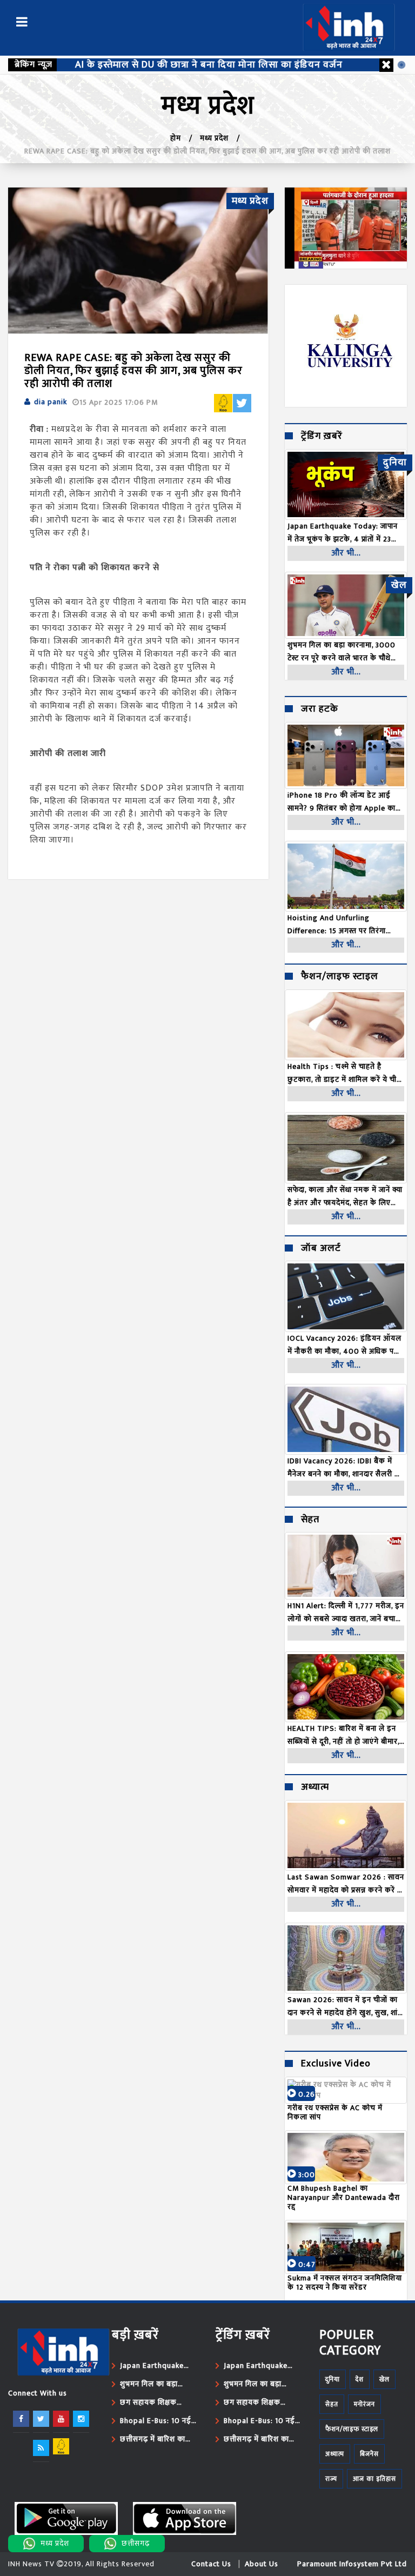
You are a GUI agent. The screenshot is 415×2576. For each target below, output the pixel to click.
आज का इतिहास (374, 2479)
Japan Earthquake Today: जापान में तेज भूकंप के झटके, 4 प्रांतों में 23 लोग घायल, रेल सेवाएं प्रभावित (157, 2366)
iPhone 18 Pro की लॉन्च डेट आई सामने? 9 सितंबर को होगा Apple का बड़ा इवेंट (342, 802)
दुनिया (333, 2379)
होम (176, 138)
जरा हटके (320, 710)
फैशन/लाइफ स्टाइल (340, 977)
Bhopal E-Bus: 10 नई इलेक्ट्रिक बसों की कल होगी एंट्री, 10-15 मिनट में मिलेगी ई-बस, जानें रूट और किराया (156, 2421)
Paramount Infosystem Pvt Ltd (352, 2564)
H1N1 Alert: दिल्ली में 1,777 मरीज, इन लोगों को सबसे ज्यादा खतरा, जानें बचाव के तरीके (346, 1612)
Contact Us (211, 2564)
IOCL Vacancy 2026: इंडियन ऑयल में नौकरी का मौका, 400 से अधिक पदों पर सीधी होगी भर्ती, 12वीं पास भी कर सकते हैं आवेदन (344, 1345)
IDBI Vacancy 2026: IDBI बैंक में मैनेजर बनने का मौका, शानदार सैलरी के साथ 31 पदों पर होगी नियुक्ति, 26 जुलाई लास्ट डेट (344, 1468)
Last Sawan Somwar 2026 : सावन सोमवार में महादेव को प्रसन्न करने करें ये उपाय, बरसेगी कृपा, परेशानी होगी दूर (346, 1884)
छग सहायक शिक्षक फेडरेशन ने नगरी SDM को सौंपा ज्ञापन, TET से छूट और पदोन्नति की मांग (158, 2403)
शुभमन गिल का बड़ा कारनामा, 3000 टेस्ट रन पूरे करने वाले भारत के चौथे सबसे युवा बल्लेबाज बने (160, 2384)
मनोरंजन (364, 2404)
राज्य (331, 2479)
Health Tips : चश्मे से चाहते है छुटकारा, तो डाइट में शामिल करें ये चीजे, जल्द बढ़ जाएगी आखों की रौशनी (346, 1073)
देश (360, 2379)
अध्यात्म (315, 1788)
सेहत (310, 1520)
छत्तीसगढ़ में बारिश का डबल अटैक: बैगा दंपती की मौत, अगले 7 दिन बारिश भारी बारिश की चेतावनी (159, 2439)
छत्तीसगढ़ (136, 2543)
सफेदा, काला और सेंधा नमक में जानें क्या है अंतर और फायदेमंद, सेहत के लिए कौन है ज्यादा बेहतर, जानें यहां (345, 1196)
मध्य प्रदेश (214, 138)
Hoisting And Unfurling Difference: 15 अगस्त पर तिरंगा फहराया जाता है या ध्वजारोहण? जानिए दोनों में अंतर (342, 925)
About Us (262, 2564)
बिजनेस (369, 2454)
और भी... (346, 553)
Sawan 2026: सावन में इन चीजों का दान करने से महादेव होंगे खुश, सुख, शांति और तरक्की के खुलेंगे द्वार (346, 2006)
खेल (384, 2379)
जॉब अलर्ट (321, 1249)
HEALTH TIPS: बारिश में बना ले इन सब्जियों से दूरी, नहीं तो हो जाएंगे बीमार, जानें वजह (343, 1735)
